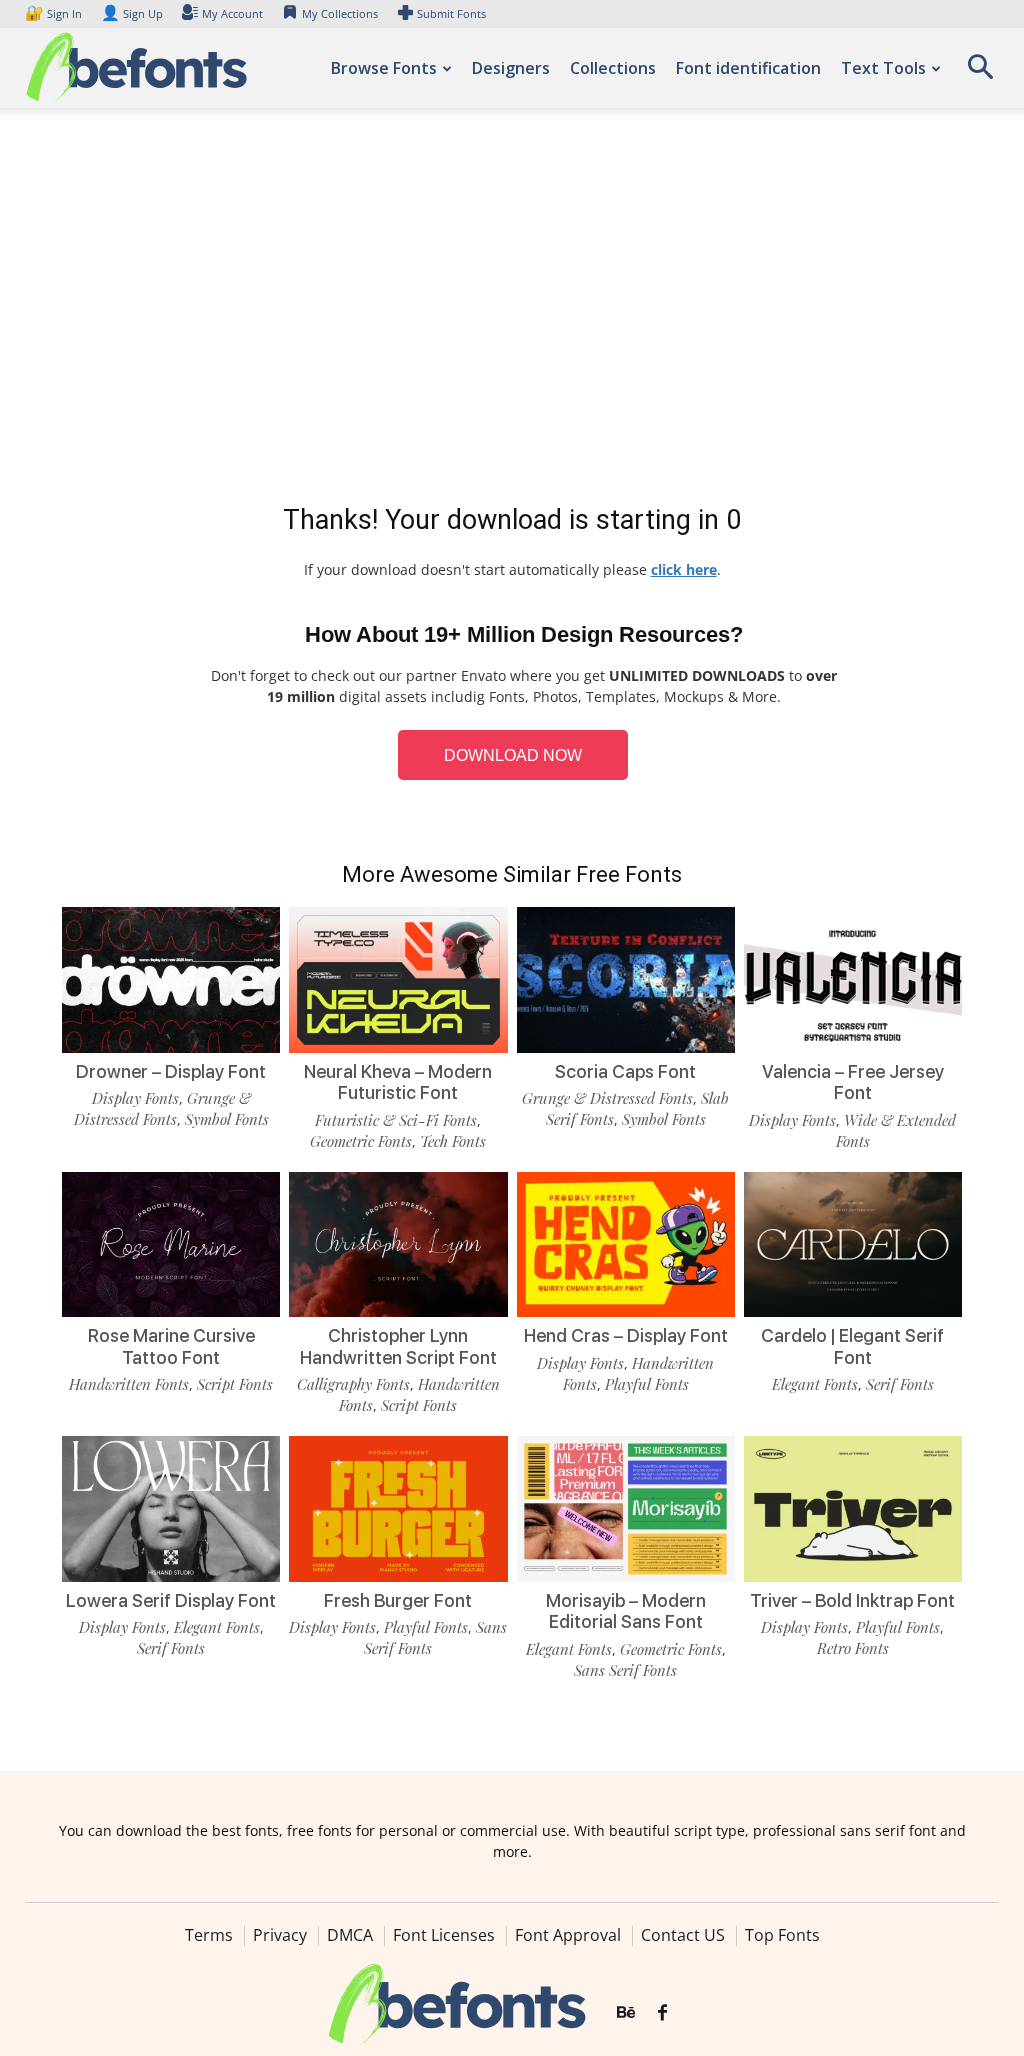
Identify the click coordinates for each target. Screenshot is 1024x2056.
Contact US (683, 1935)
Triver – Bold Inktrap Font (852, 1600)
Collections (613, 68)
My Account (232, 13)
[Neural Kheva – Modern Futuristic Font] (398, 980)
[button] (980, 73)
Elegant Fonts (815, 1384)
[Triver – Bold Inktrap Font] (853, 1509)
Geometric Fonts (361, 1141)
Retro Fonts (853, 1648)
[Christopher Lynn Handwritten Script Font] (398, 1245)
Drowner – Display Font (171, 1071)
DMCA (350, 1935)
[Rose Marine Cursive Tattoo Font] (171, 1245)
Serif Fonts (900, 1384)
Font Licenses (444, 1935)
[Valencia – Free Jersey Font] (853, 980)
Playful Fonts (647, 1384)
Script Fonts (235, 1384)
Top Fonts (782, 1935)
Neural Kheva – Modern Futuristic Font (398, 1082)
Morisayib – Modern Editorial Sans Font (626, 1611)
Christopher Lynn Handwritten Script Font (398, 1346)
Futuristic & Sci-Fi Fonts (396, 1120)
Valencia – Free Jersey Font (853, 1082)
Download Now (513, 755)
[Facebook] (662, 2013)
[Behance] (626, 2013)
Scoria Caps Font (625, 1071)
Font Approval (568, 1935)
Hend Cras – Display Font (626, 1335)
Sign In (55, 13)
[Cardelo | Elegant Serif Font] (853, 1245)
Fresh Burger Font (398, 1600)
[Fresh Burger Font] (398, 1509)
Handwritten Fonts (129, 1384)
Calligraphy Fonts (353, 1384)
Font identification (748, 68)
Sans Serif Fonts (625, 1670)
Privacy (280, 1935)
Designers (511, 68)
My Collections (340, 13)
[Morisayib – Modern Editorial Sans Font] (626, 1509)
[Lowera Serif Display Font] (171, 1509)
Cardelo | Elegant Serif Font (852, 1346)
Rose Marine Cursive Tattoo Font (171, 1346)
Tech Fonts (453, 1141)
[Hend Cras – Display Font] (626, 1245)
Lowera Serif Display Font (171, 1600)
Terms (209, 1935)
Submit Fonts (451, 13)
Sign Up (132, 13)
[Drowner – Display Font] (171, 980)
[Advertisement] (512, 310)
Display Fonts (135, 1098)
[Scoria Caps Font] (626, 980)
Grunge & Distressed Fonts (162, 1108)
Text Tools (883, 68)
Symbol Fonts (227, 1119)
